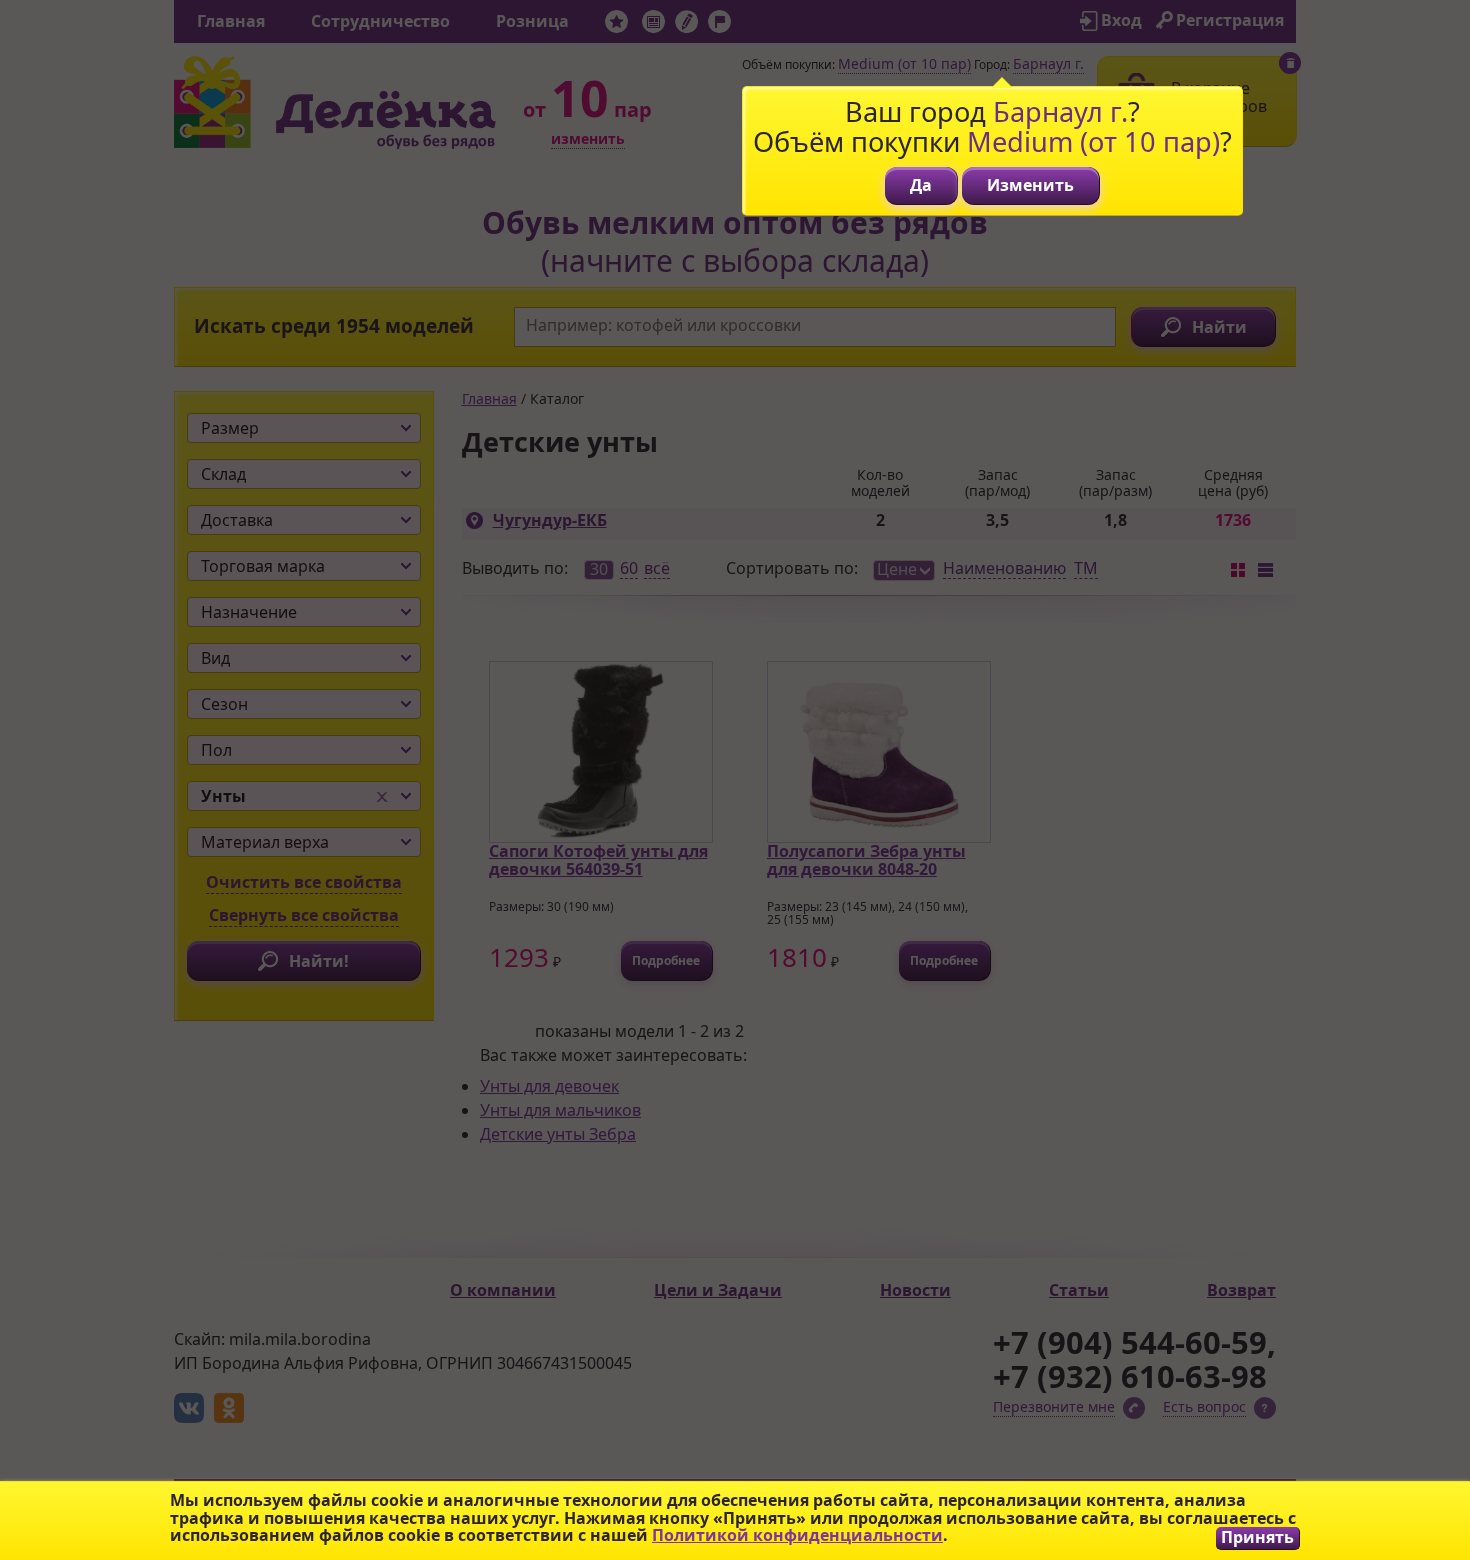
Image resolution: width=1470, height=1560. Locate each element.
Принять (1257, 1537)
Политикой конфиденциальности (797, 1535)
